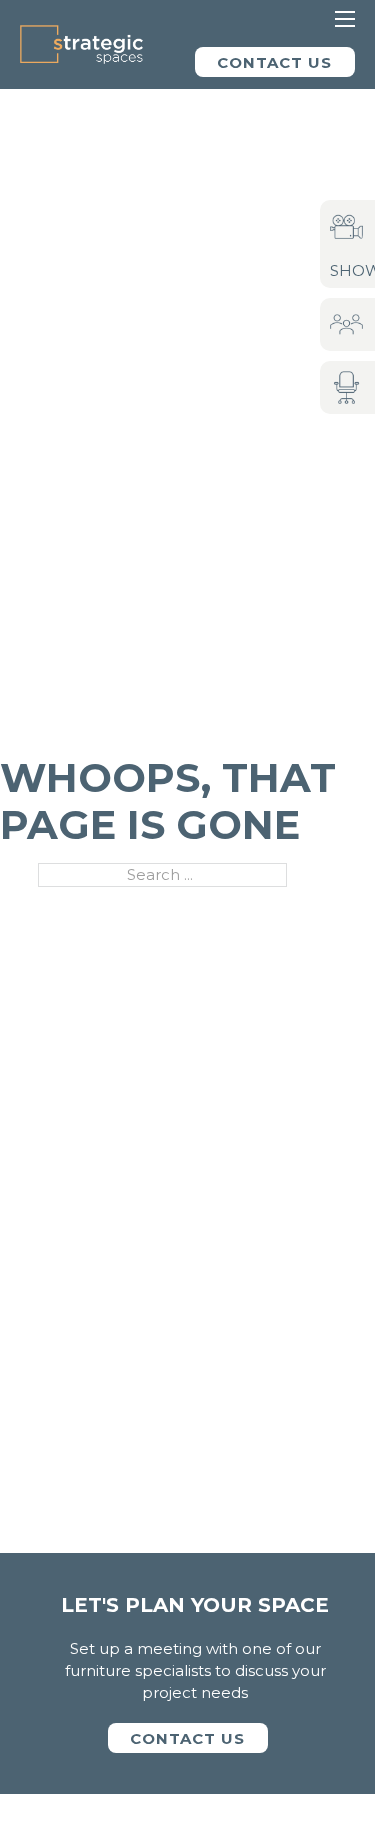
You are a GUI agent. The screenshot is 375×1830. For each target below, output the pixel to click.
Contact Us (274, 62)
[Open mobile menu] (345, 19)
